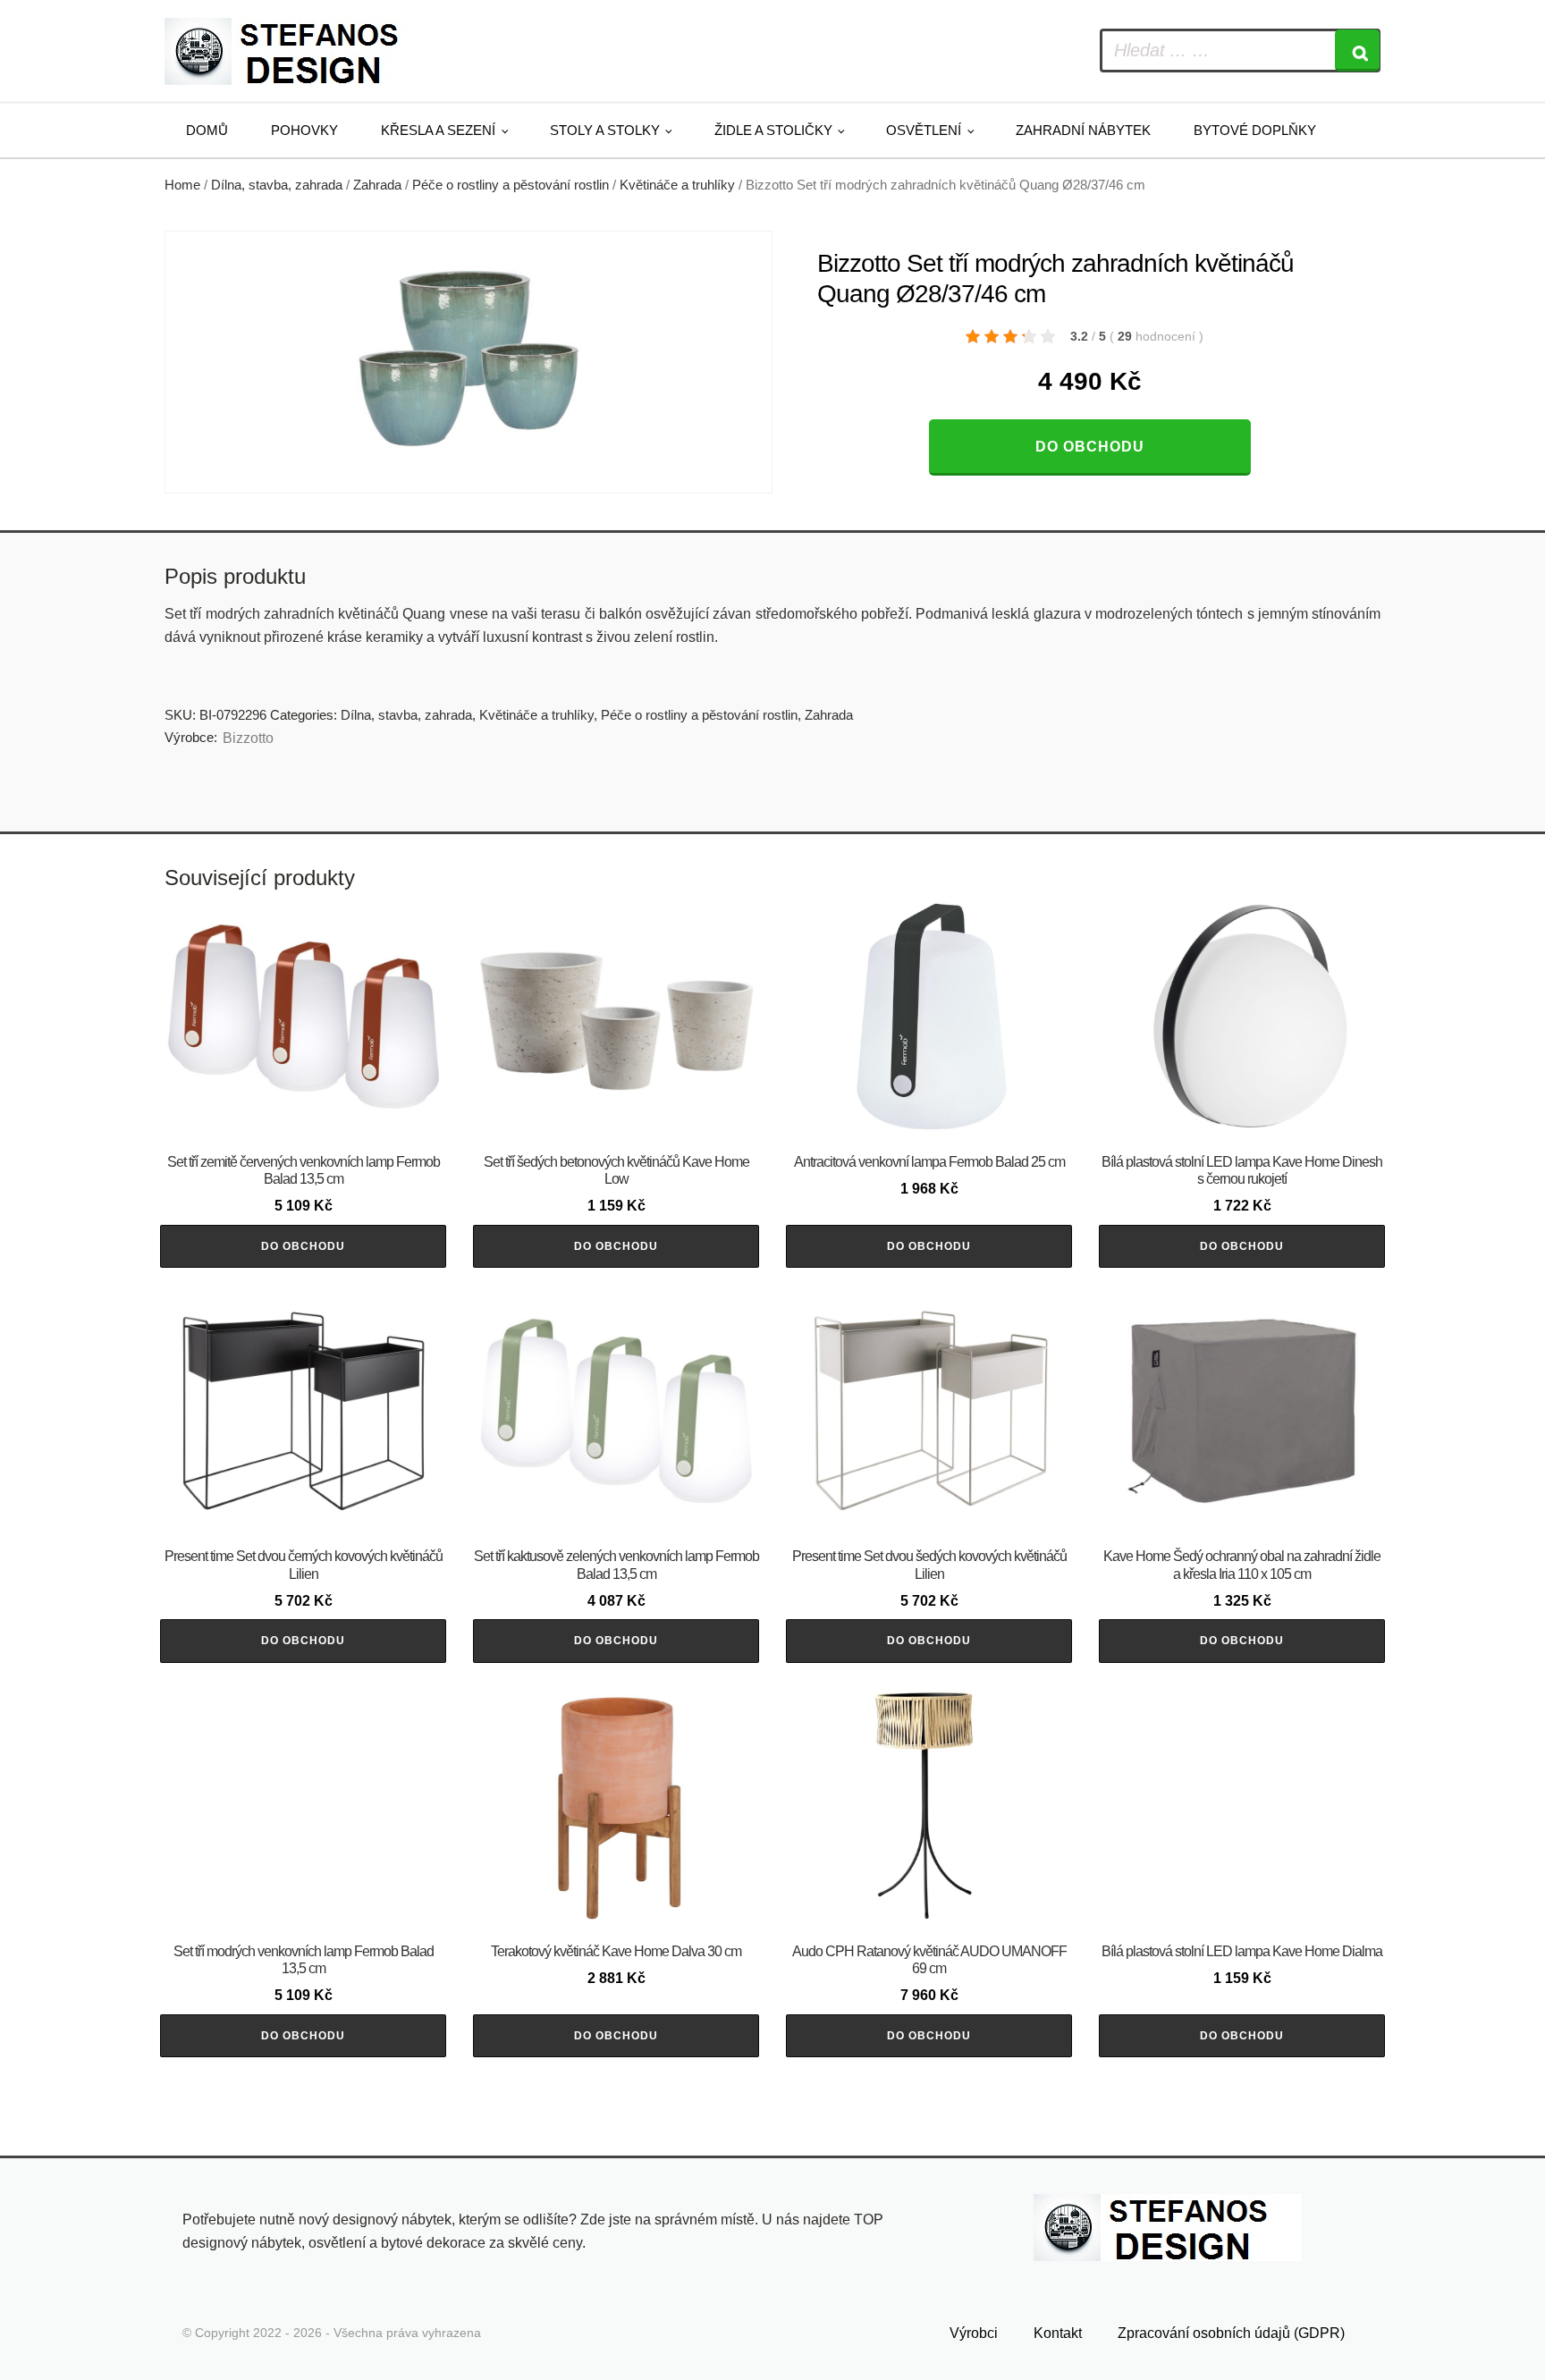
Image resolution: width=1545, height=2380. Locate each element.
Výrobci (974, 2333)
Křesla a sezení (438, 130)
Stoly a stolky (605, 130)
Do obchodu (1090, 447)
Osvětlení (924, 130)
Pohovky (304, 130)
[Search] (1357, 51)
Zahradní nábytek (1083, 130)
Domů (207, 130)
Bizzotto (248, 738)
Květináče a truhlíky (677, 185)
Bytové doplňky (1255, 130)
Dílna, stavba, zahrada (277, 185)
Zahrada (377, 185)
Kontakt (1058, 2333)
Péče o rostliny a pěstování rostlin (511, 185)
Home (182, 185)
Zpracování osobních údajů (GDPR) (1231, 2333)
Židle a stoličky (773, 130)
